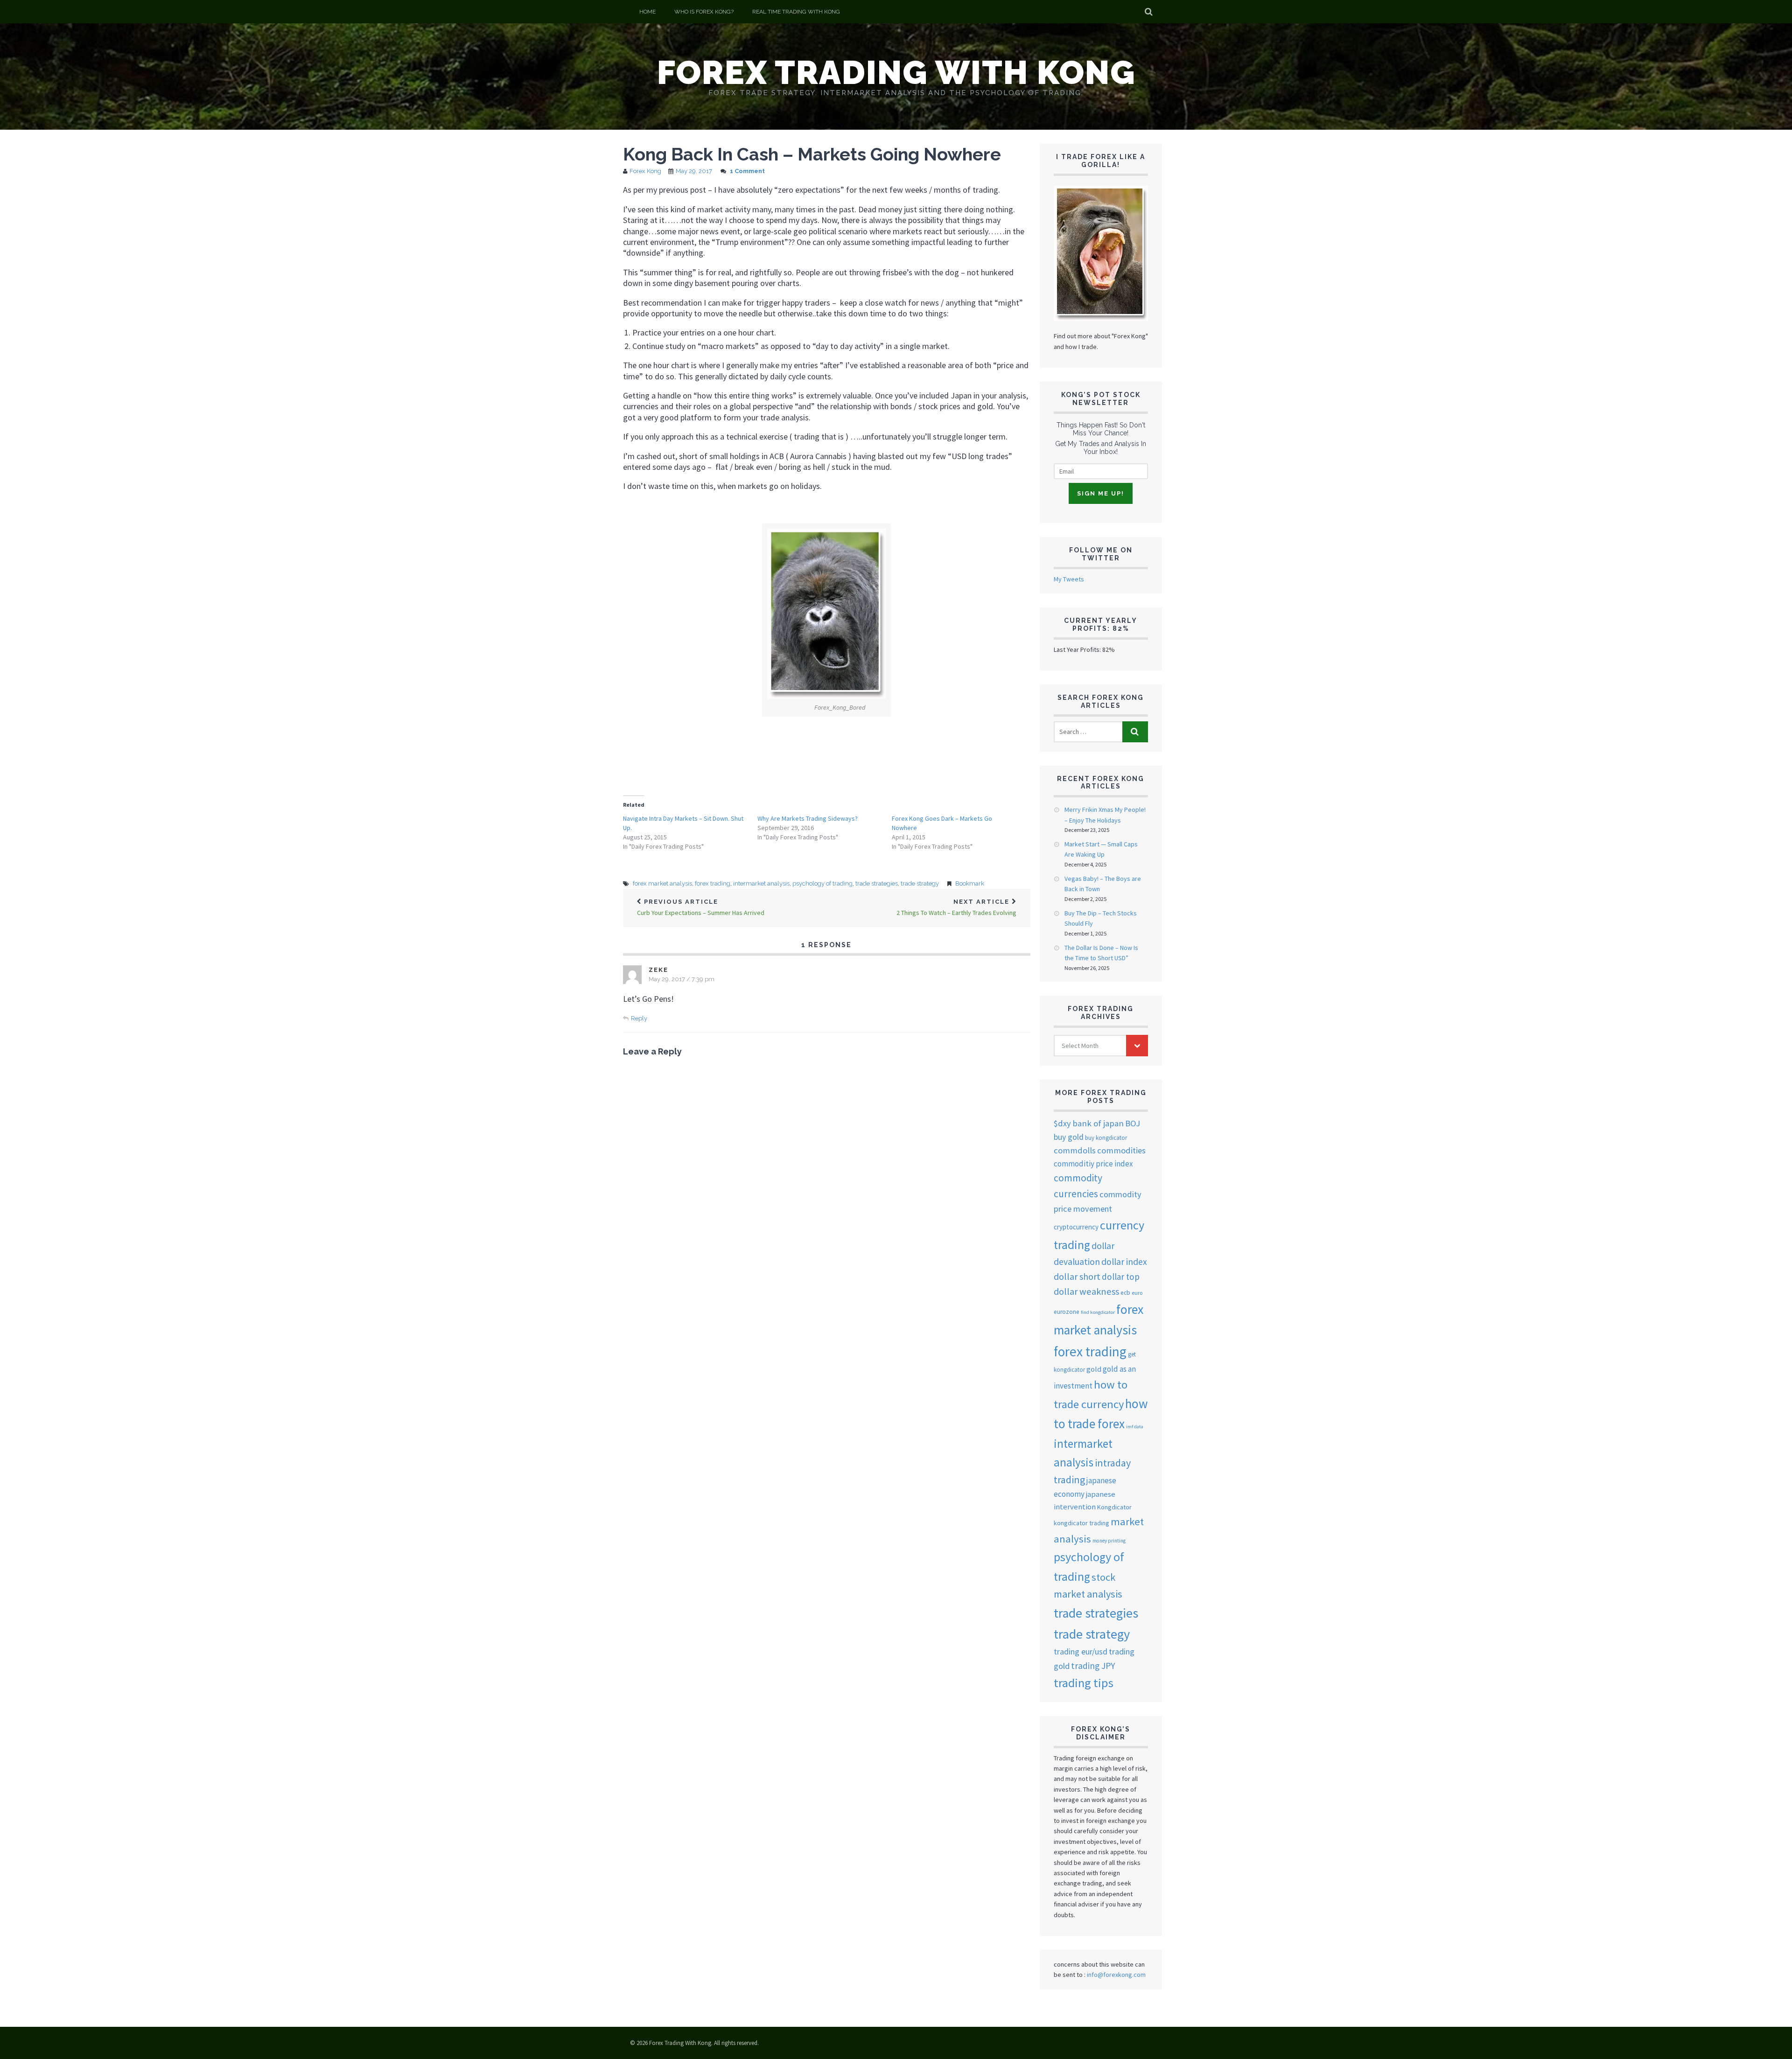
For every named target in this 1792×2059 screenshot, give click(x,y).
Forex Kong (645, 171)
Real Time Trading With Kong (796, 12)
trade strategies (877, 883)
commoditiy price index (1093, 1164)
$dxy (1062, 1123)
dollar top (1121, 1277)
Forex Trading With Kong (896, 72)
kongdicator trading (1081, 1523)
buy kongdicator (1106, 1138)
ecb (1125, 1293)
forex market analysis (662, 883)
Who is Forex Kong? (704, 12)
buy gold (1069, 1137)
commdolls (1075, 1150)
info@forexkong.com (1116, 1975)
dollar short (1077, 1276)
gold (1094, 1369)
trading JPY (1093, 1666)
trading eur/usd (1081, 1651)
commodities (1121, 1150)
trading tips (1084, 1683)
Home (647, 12)
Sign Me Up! (1101, 493)
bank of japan (1098, 1123)
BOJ (1133, 1123)
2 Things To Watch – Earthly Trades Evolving (956, 907)
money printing (1109, 1541)
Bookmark (970, 883)
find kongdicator (1098, 1312)
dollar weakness (1086, 1291)
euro (1137, 1293)
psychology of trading (822, 883)
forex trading (713, 883)
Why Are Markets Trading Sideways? (808, 818)
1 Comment (747, 171)
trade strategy (920, 883)
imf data (1135, 1427)
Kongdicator (1114, 1507)
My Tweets (1069, 579)
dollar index (1124, 1262)
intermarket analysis (761, 883)
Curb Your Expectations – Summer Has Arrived (701, 907)
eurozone (1067, 1312)
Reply (639, 1018)
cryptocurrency (1076, 1227)
